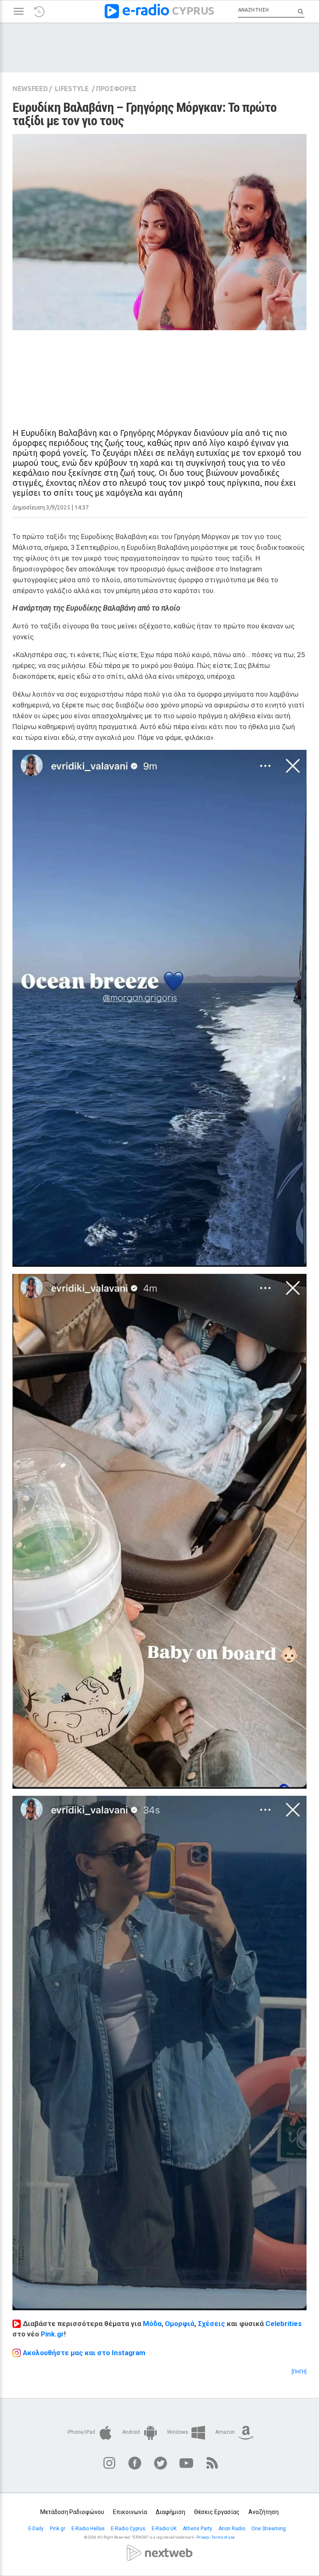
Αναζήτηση (264, 2512)
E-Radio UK (165, 2529)
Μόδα (152, 2324)
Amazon (226, 2432)
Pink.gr (52, 2334)
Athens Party (198, 2529)
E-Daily (37, 2529)
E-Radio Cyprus (129, 2529)
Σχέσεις (211, 2324)
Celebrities (283, 2324)
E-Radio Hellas (89, 2529)
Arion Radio (232, 2529)
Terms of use (223, 2537)
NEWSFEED (30, 89)
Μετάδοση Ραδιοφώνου (72, 2512)
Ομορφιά (180, 2324)
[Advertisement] (159, 372)
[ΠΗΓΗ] (299, 2372)
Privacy (203, 2537)
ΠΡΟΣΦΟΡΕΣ (116, 89)
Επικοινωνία (130, 2512)
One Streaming (269, 2529)
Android (132, 2432)
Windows (178, 2432)
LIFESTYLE (72, 89)
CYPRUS (193, 10)
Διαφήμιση (171, 2512)
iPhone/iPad (82, 2432)
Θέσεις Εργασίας (217, 2512)
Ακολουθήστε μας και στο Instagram (84, 2353)
